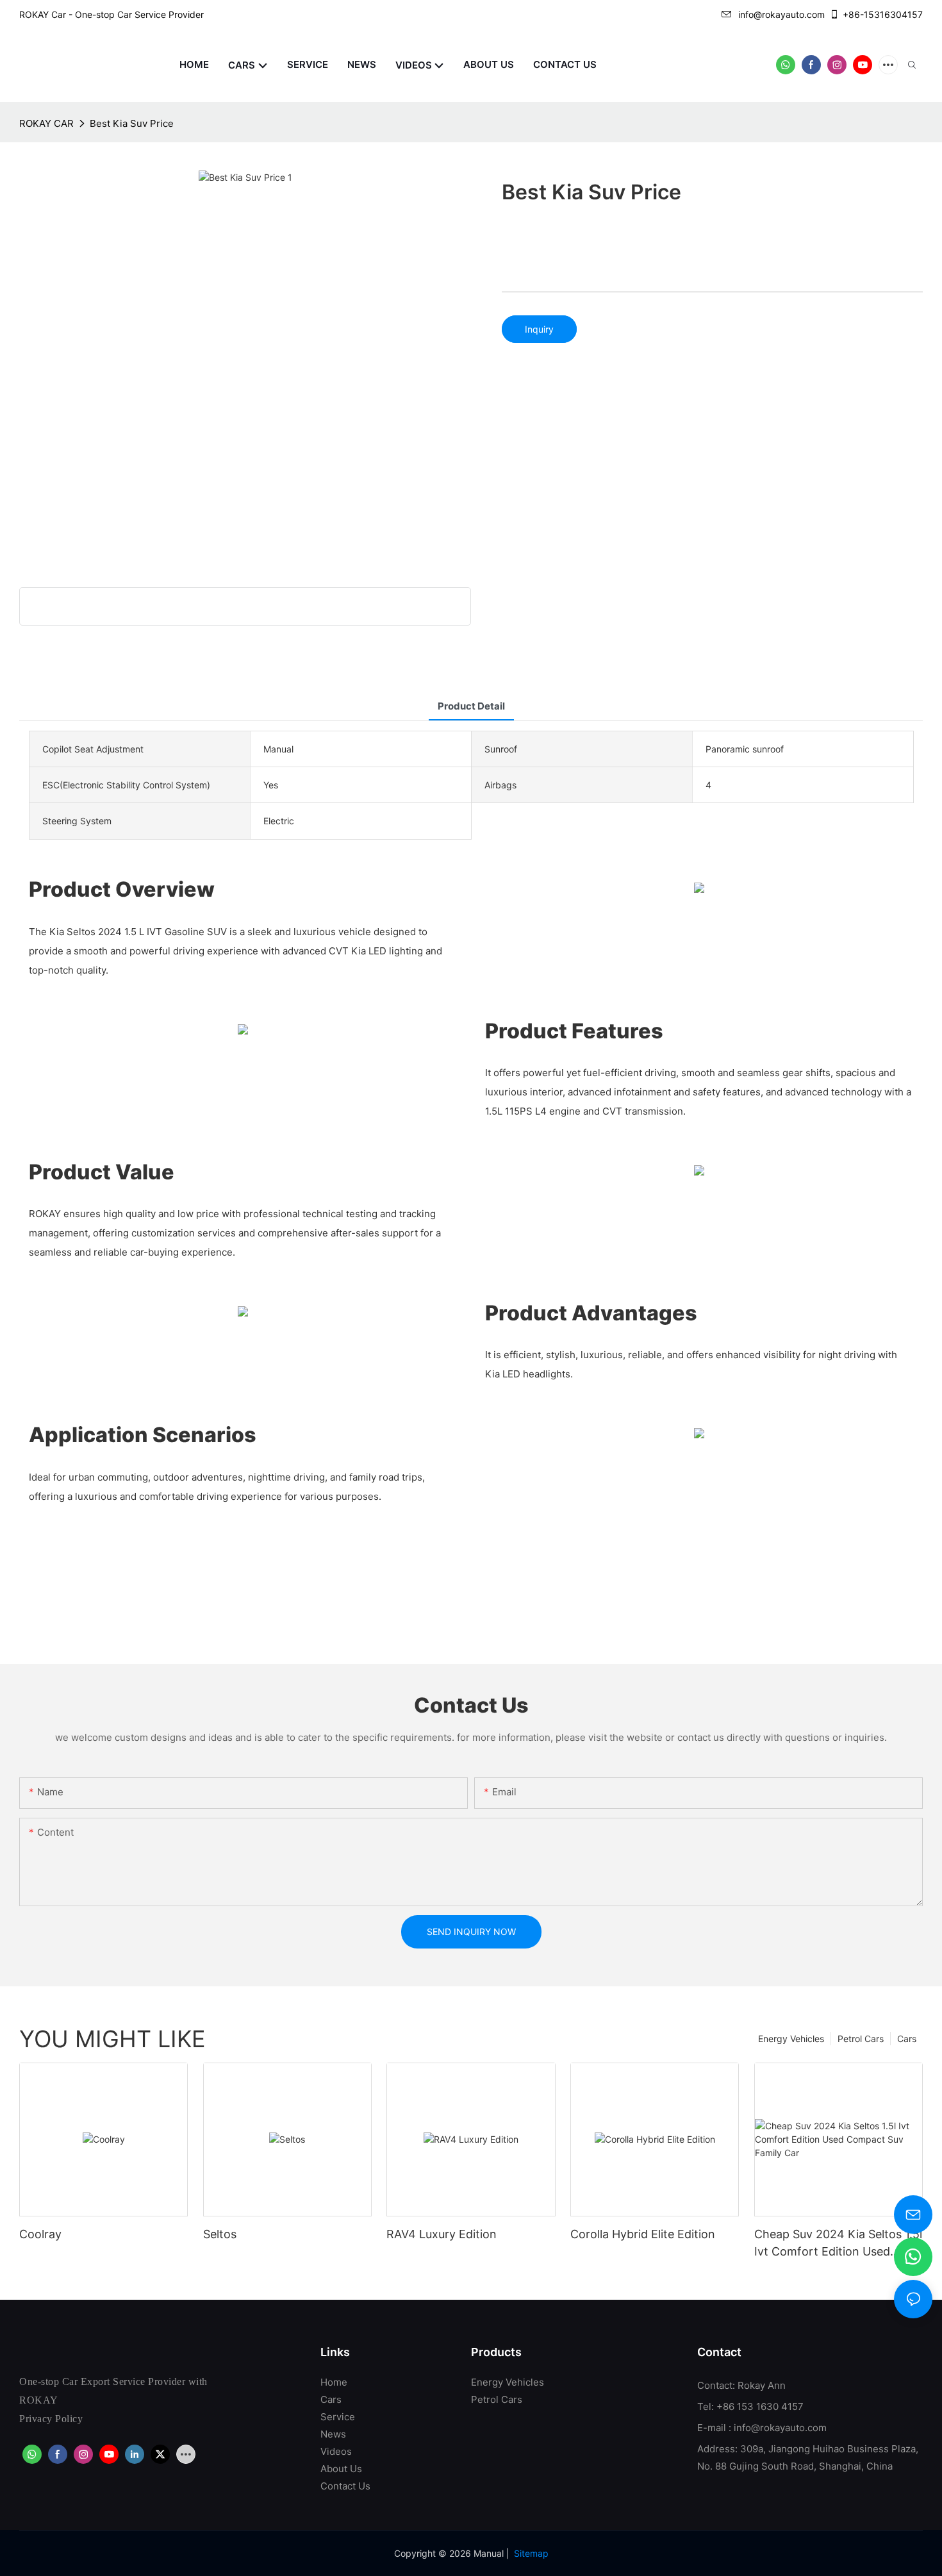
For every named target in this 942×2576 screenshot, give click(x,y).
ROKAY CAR (46, 123)
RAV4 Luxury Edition (442, 2234)
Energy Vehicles (791, 2039)
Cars (907, 2039)
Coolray (40, 2234)
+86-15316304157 (883, 14)
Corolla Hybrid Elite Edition (643, 2234)
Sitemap (531, 2553)
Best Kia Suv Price (132, 123)
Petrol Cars (861, 2039)
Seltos (220, 2234)
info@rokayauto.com (781, 14)
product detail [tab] (471, 706)
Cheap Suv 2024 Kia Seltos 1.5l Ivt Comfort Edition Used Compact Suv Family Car (838, 2244)
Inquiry (539, 329)
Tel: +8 (713, 2406)
